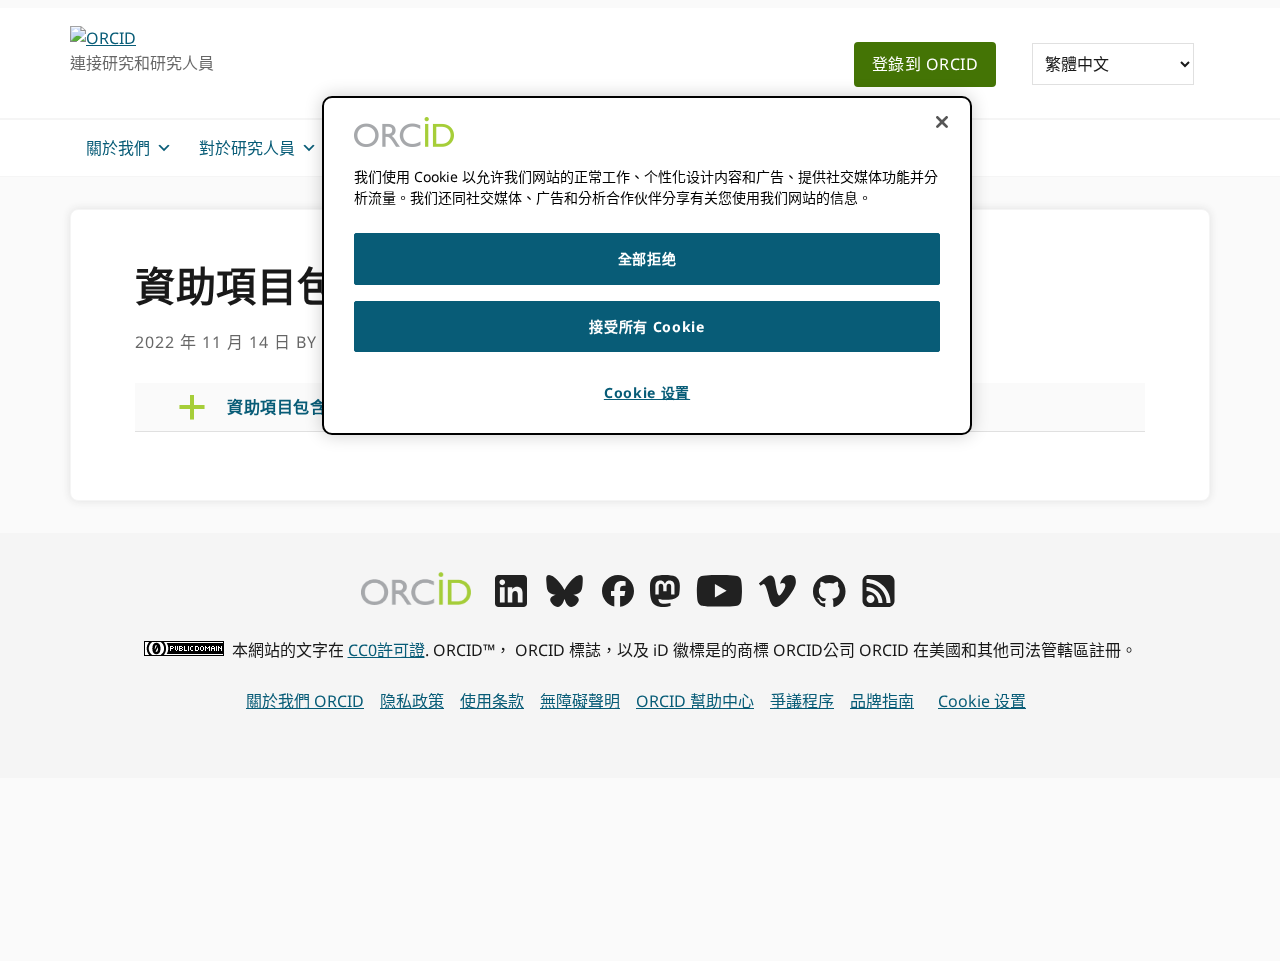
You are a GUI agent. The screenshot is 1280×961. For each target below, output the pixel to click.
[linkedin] (511, 601)
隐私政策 (412, 701)
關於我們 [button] (118, 148)
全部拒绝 (647, 258)
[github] (829, 601)
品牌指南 (882, 701)
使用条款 (492, 701)
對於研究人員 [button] (247, 148)
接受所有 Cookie (647, 326)
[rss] (878, 601)
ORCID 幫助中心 (695, 701)
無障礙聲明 (580, 701)
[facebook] (618, 601)
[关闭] (942, 122)
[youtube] (719, 601)
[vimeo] (777, 601)
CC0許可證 (386, 650)
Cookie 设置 (982, 701)
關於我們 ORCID (305, 701)
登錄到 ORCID (925, 64)
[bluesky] (564, 601)
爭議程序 (802, 701)
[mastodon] (665, 601)
